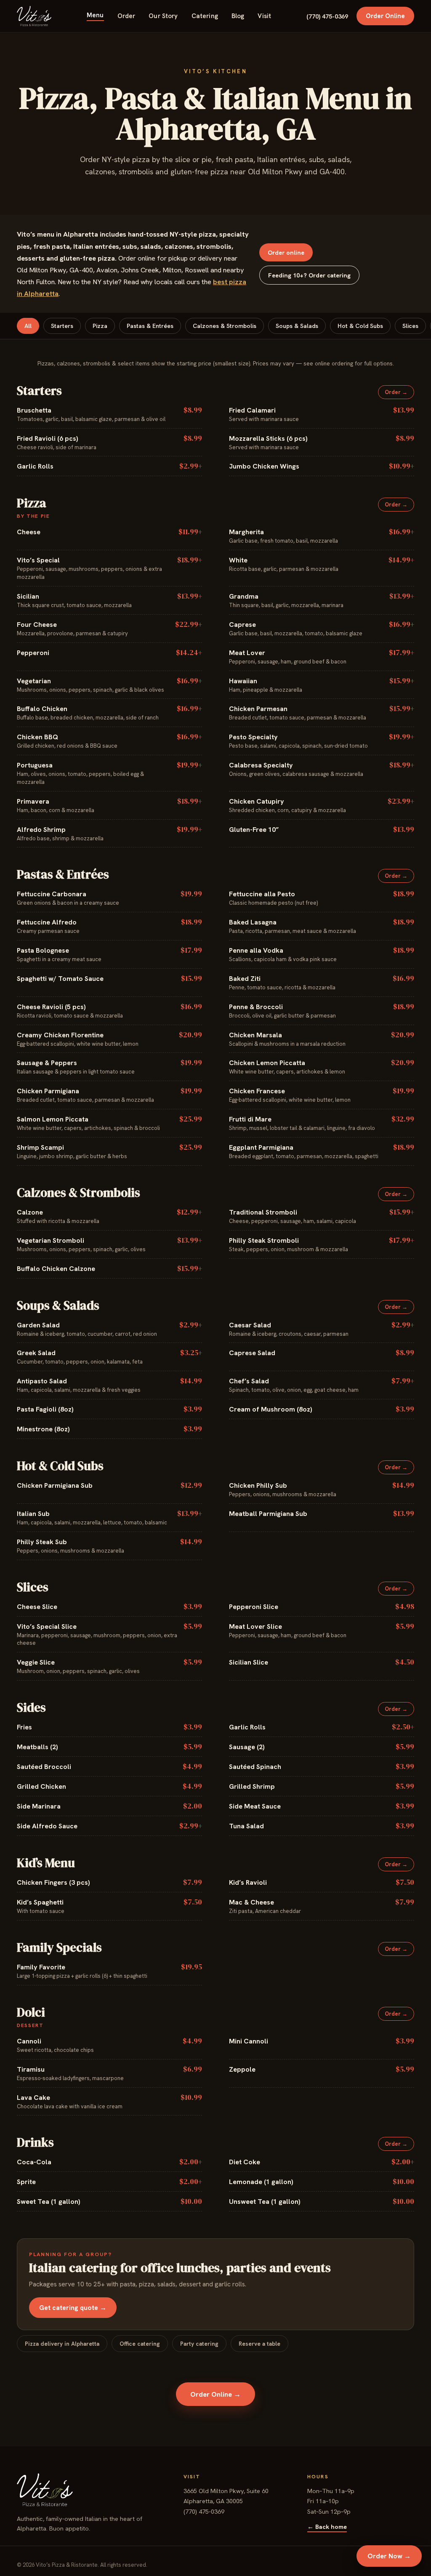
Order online (286, 252)
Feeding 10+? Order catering (309, 275)
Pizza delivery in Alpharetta (62, 2344)
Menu (95, 15)
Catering (205, 16)
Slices (410, 326)
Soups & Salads (297, 326)
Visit (264, 16)
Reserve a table (259, 2344)
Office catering (140, 2344)
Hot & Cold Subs (360, 326)
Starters (62, 326)
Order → (396, 392)
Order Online (385, 16)
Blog (238, 16)
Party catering (199, 2344)
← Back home (327, 2527)
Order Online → (215, 2394)
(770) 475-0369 (327, 16)
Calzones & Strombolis (225, 326)
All (28, 326)
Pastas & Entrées (150, 326)
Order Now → (389, 2556)
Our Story (163, 16)
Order (126, 16)
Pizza (100, 326)
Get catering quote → (73, 2308)
